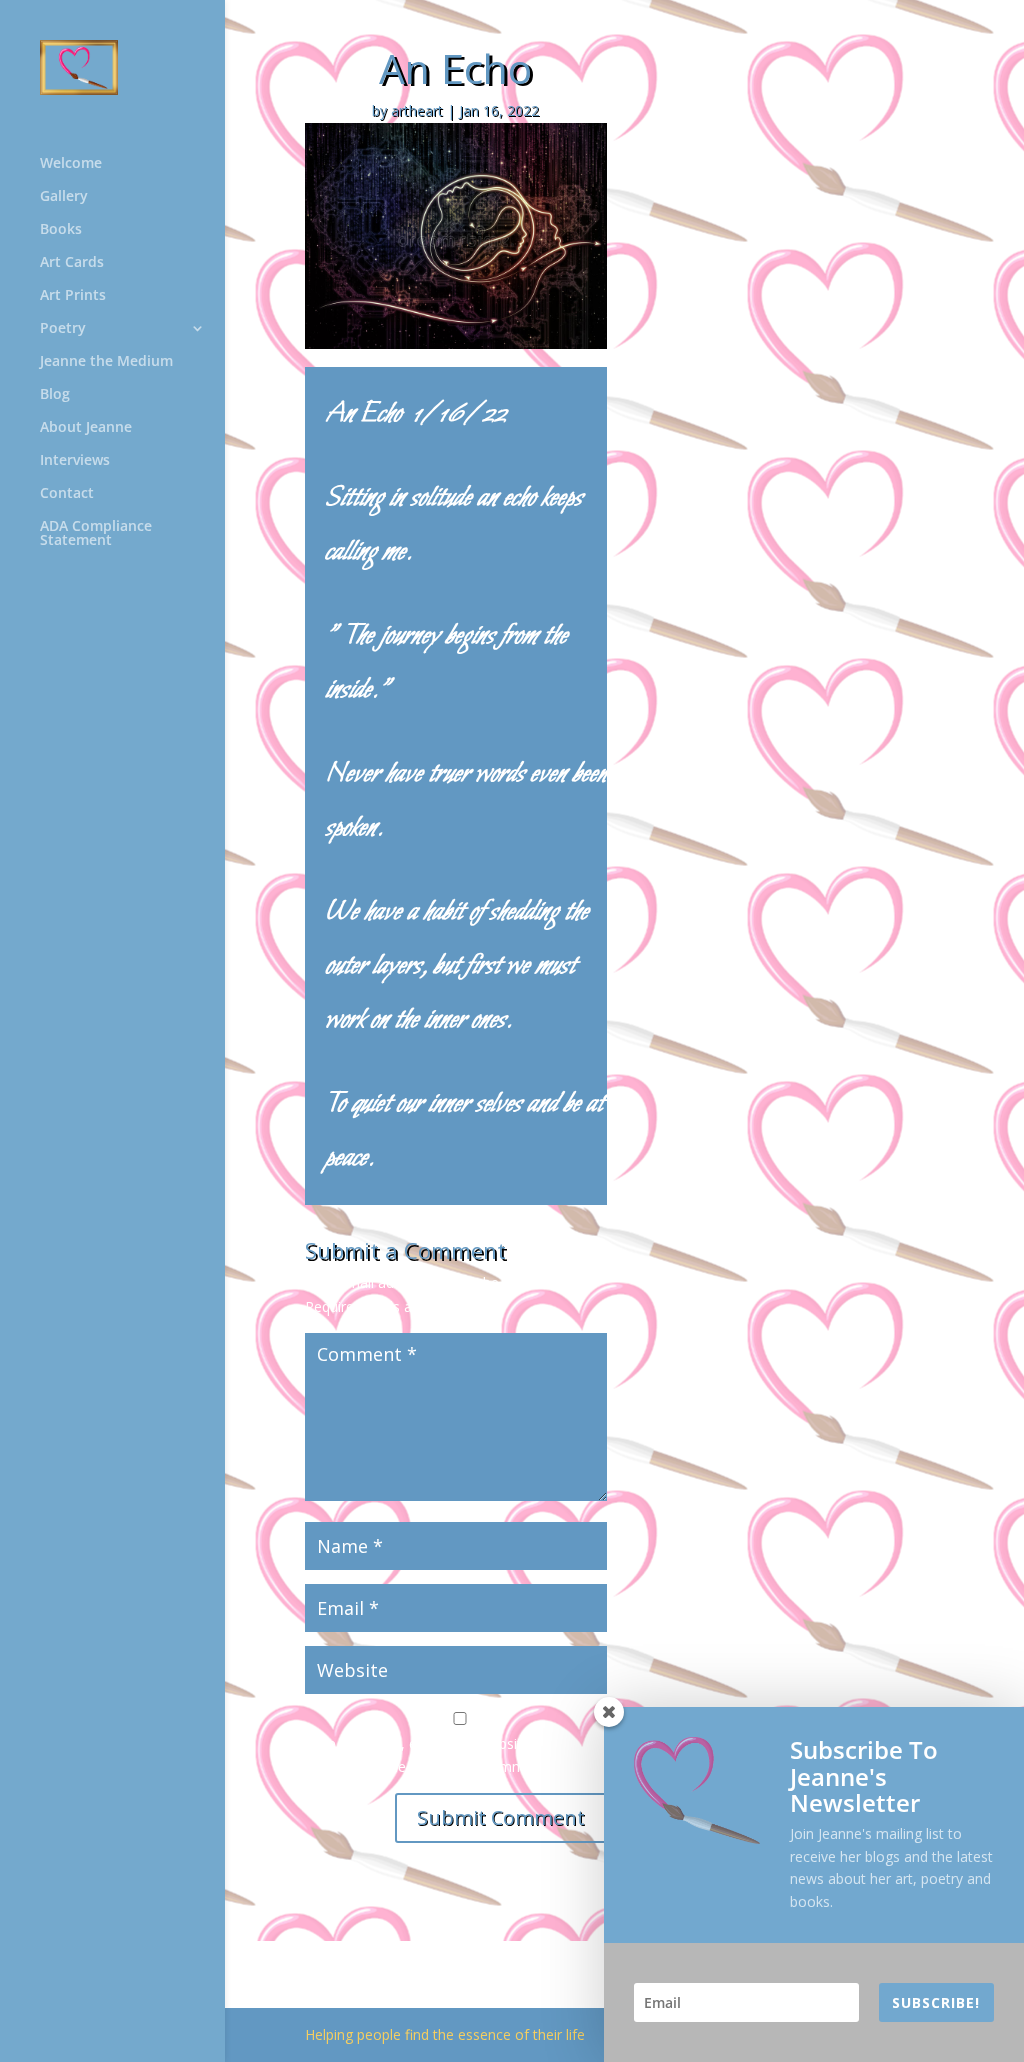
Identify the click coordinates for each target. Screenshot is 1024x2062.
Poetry (63, 329)
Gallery (64, 197)
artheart (417, 110)
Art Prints (73, 296)
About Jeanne (86, 428)
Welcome (71, 164)
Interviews (75, 461)
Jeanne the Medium (106, 362)
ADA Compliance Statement (96, 534)
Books (61, 230)
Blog (55, 395)
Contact (67, 494)
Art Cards (72, 263)
